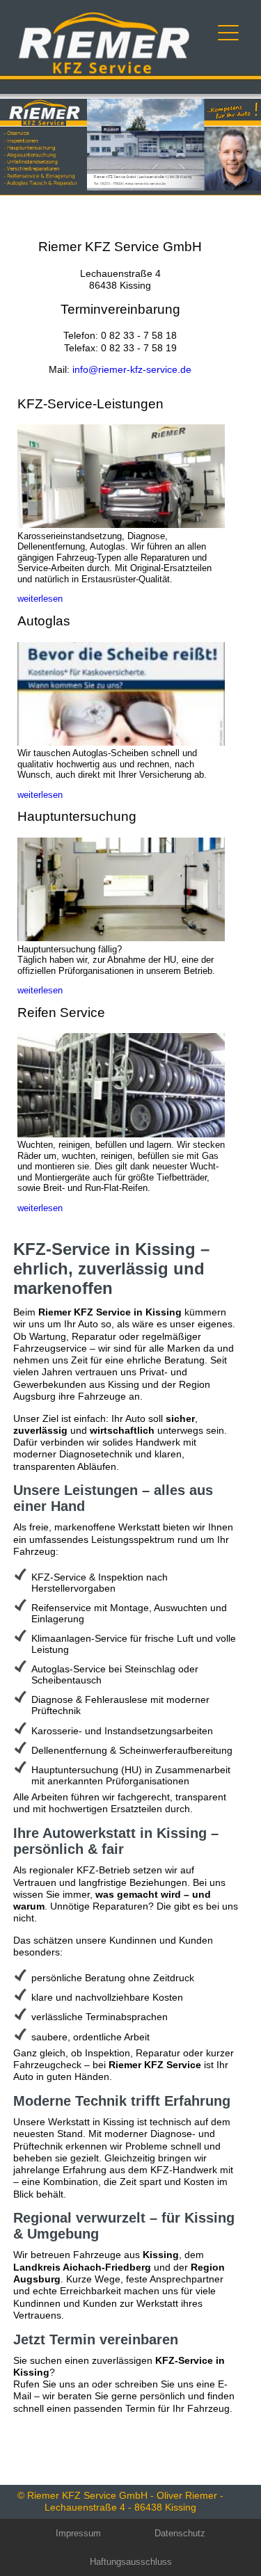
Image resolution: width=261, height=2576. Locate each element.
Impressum (78, 2533)
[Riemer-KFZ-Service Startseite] (104, 72)
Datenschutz (180, 2533)
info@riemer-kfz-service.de (132, 369)
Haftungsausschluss (131, 2562)
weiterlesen (40, 599)
